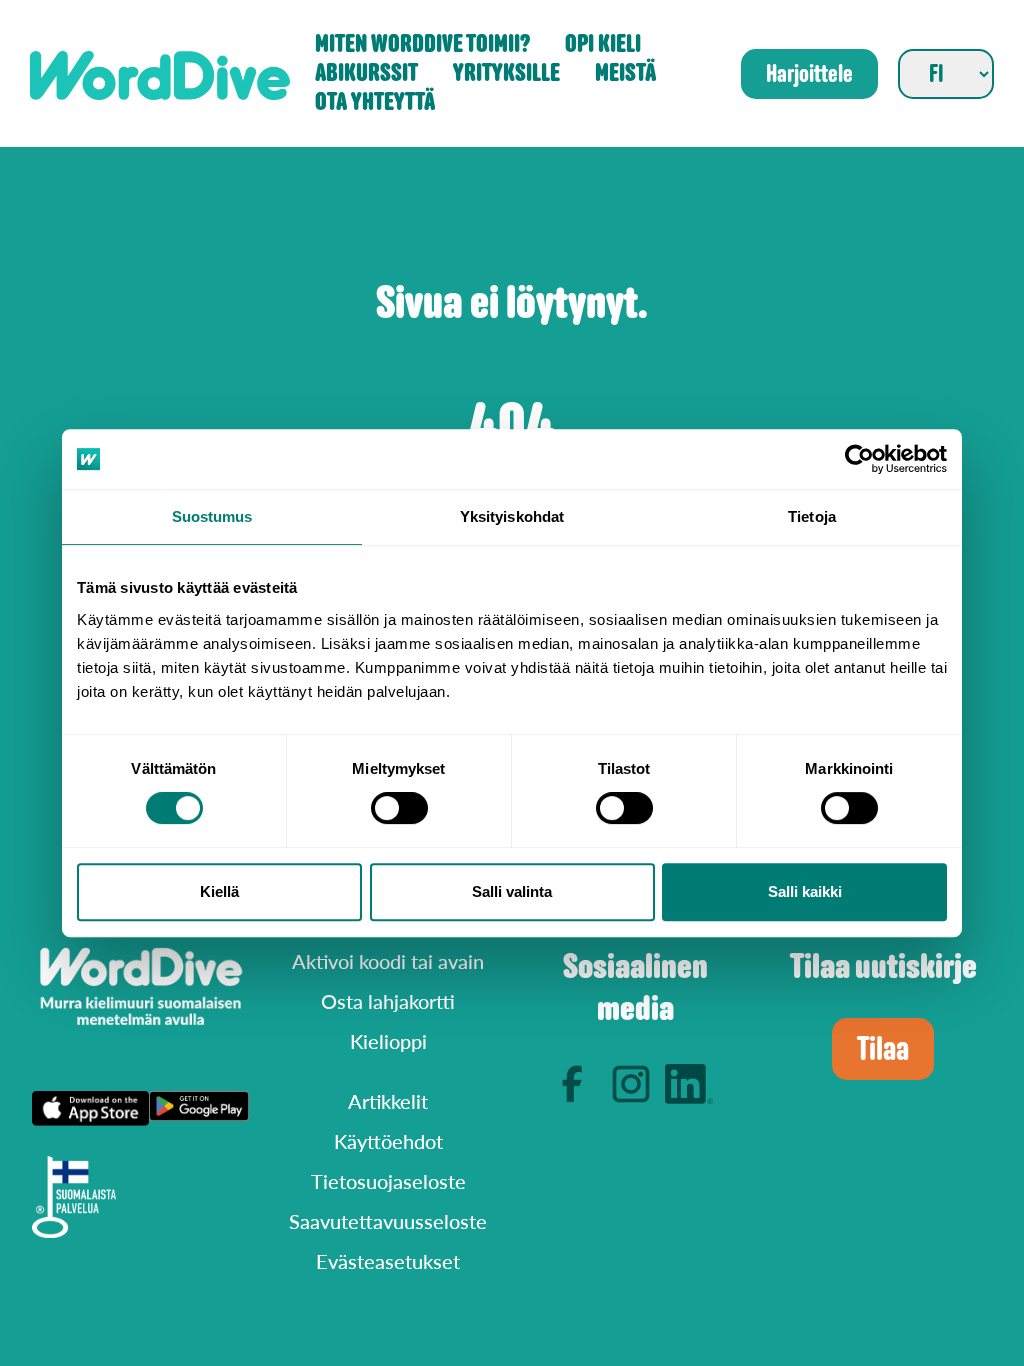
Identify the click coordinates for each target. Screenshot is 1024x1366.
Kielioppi (388, 1041)
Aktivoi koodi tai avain (388, 961)
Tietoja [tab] (812, 516)
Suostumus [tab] (212, 516)
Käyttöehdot (388, 1141)
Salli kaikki (805, 891)
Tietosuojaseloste (388, 1181)
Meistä (625, 73)
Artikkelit (388, 1101)
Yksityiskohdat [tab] (512, 516)
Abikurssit (366, 73)
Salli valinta (512, 891)
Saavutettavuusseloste (388, 1221)
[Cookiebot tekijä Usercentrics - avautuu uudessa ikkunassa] (859, 459)
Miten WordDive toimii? (422, 44)
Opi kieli (603, 44)
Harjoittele (809, 74)
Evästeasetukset (388, 1261)
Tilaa (883, 1049)
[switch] (399, 808)
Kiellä (219, 891)
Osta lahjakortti (388, 1001)
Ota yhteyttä (375, 102)
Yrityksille (506, 73)
